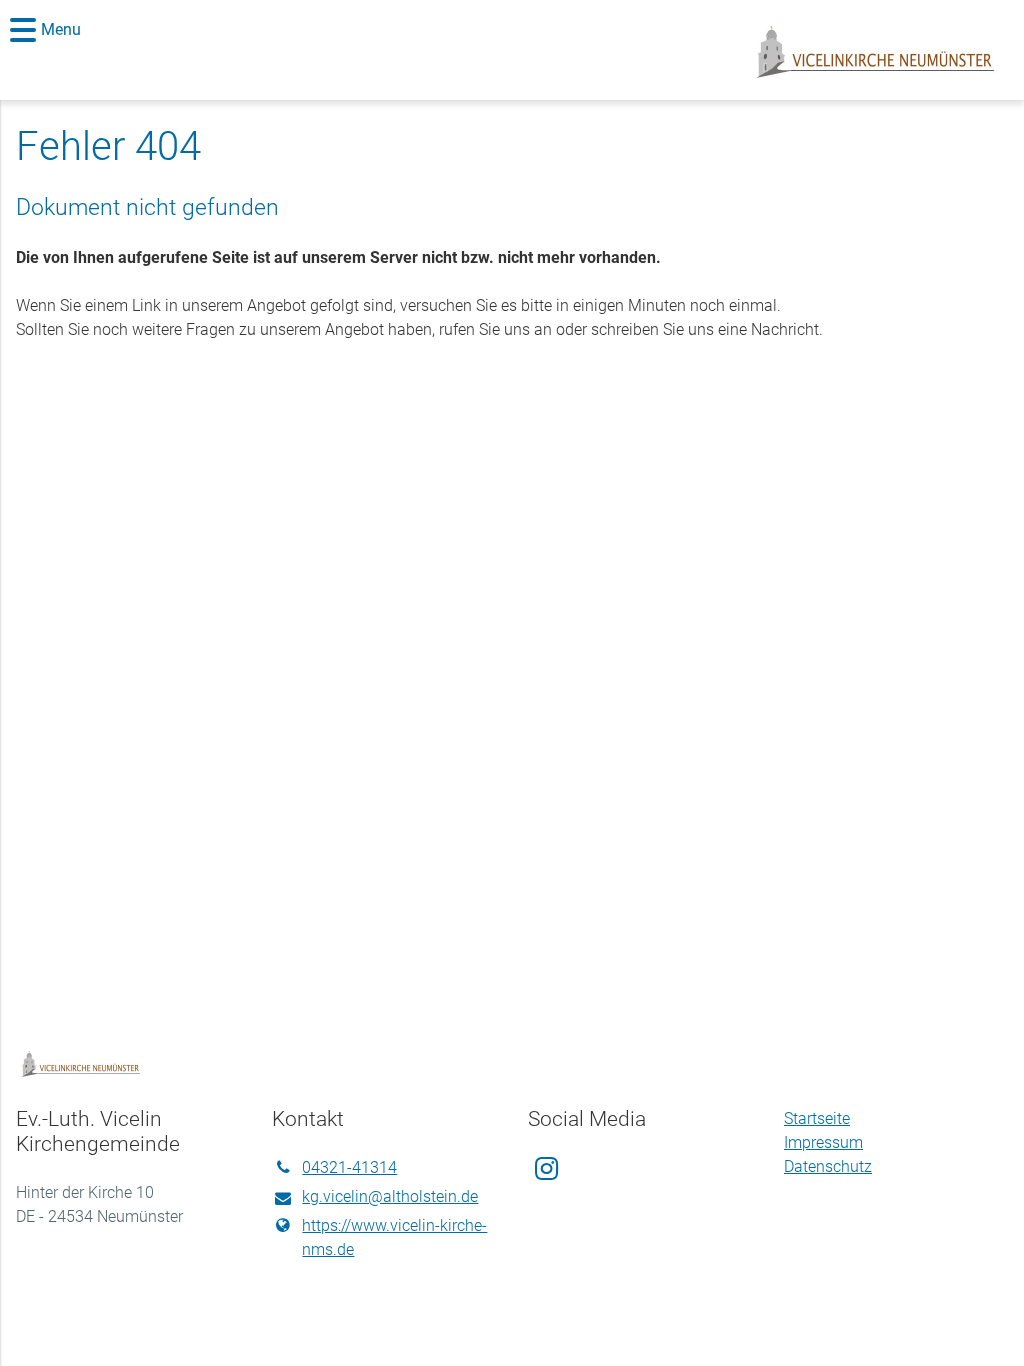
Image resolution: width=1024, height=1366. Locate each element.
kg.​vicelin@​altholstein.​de (390, 1196)
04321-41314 (349, 1167)
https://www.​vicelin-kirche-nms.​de (394, 1237)
